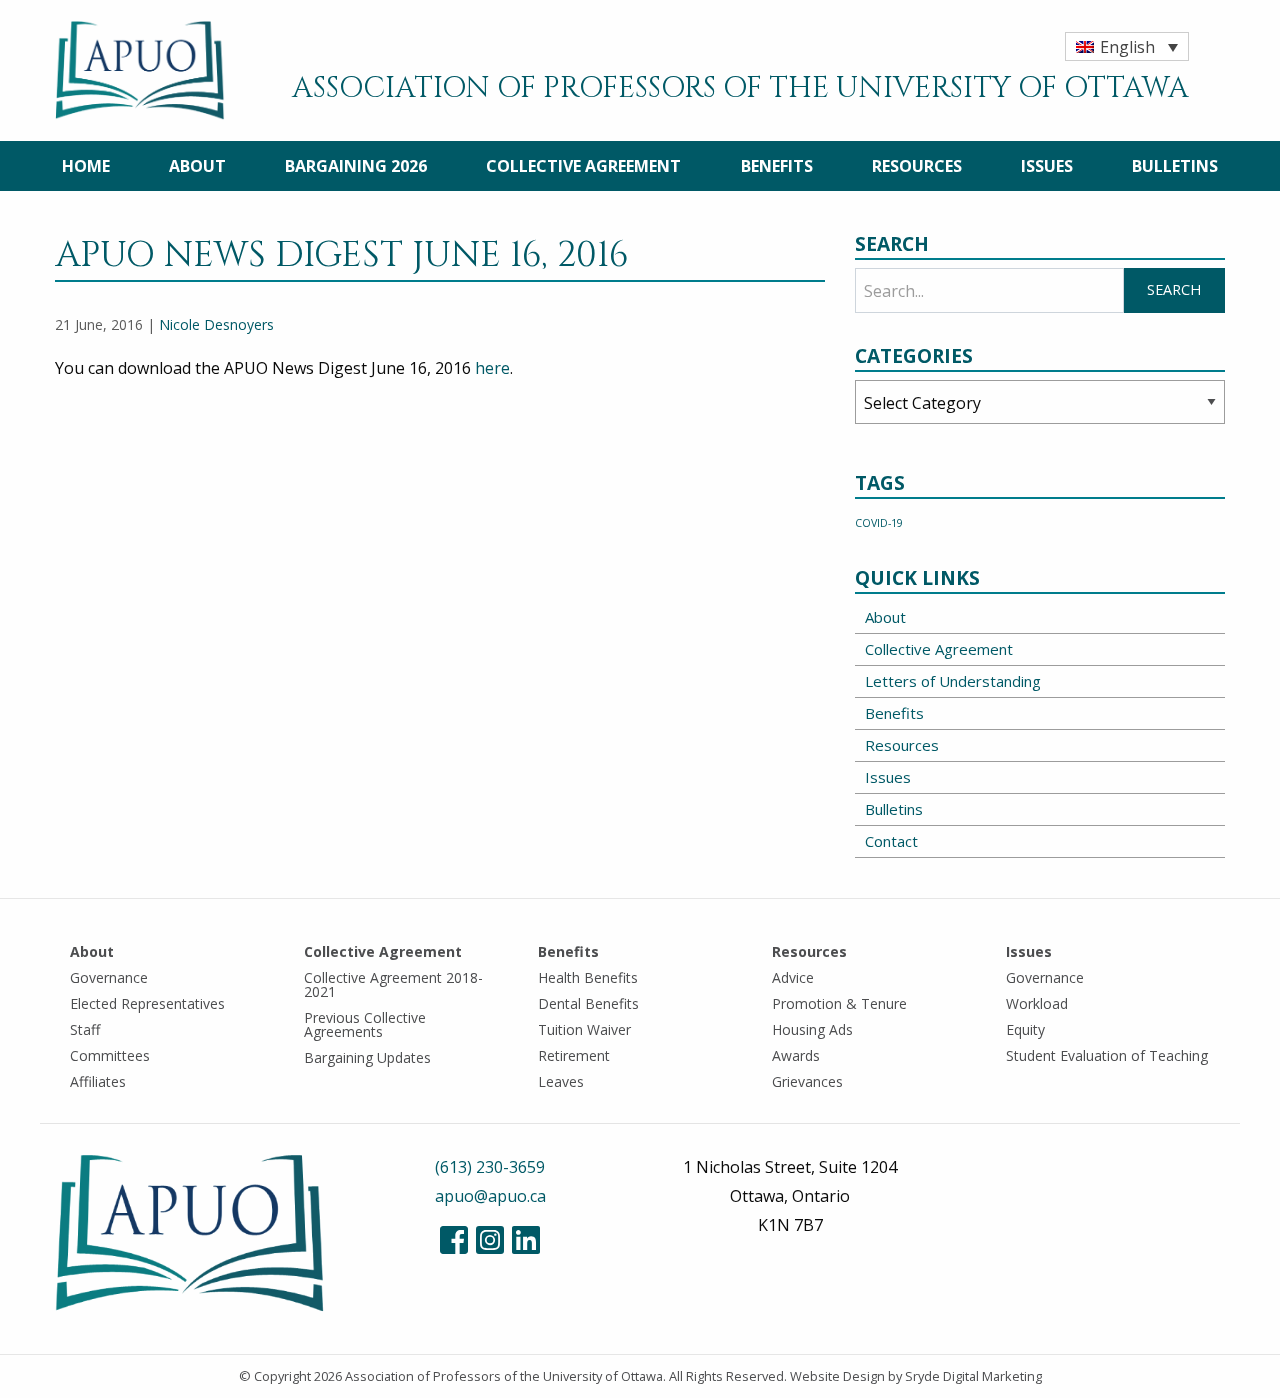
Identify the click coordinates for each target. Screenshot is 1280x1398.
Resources (917, 166)
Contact (891, 841)
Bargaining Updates (367, 1057)
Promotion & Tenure (839, 1003)
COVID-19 (879, 523)
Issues (1047, 166)
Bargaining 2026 (356, 166)
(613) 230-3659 (490, 1167)
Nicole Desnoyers (216, 324)
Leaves (561, 1081)
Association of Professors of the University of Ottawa (504, 1376)
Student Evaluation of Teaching (1107, 1055)
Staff (85, 1029)
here (492, 368)
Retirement (574, 1055)
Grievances (807, 1081)
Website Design (837, 1376)
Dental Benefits (588, 1003)
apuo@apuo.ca (490, 1196)
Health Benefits (588, 977)
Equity (1025, 1029)
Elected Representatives (147, 1003)
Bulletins (1175, 166)
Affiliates (98, 1081)
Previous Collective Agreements (365, 1024)
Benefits (777, 166)
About (197, 166)
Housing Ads (812, 1029)
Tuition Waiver (584, 1029)
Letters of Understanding (953, 681)
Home (86, 166)
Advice (793, 977)
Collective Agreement (583, 166)
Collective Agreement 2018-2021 (393, 984)
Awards (796, 1055)
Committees (110, 1055)
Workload (1037, 1003)
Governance (109, 977)
